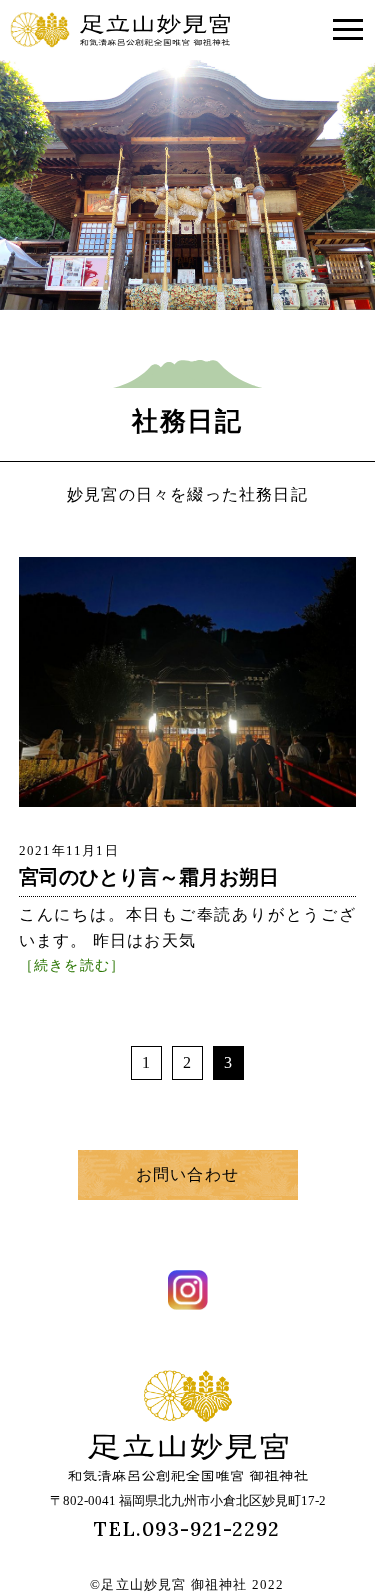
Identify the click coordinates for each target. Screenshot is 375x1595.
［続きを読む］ (72, 964)
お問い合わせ (187, 1174)
